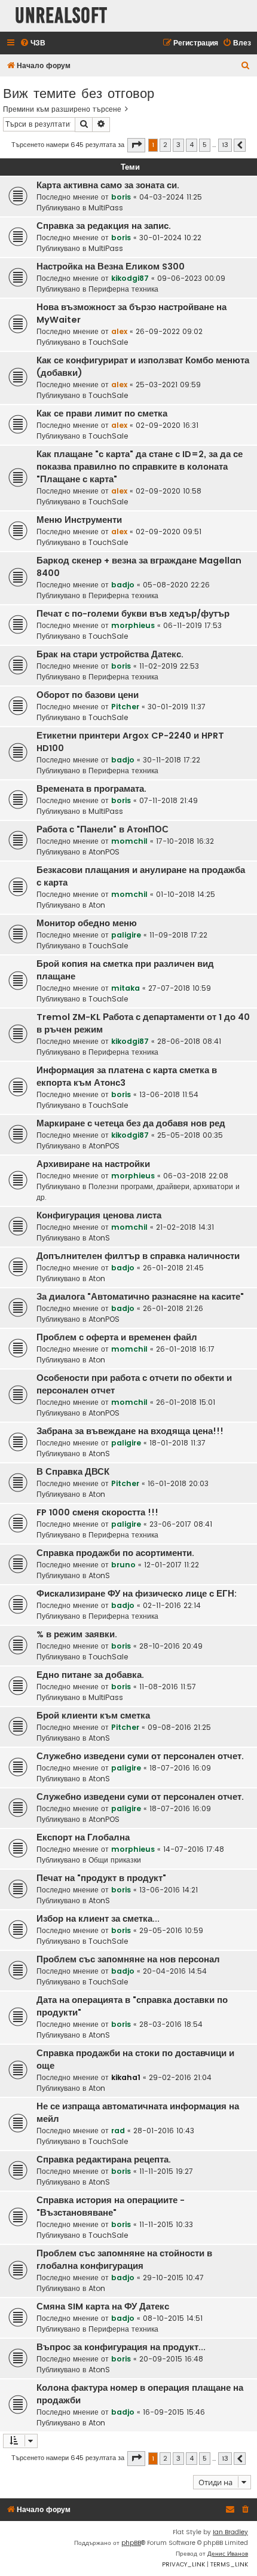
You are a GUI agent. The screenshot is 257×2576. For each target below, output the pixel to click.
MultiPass (106, 208)
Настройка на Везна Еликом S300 (111, 267)
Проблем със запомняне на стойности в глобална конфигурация (124, 2260)
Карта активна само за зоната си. (108, 185)
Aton (97, 905)
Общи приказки (115, 1860)
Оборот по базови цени (88, 695)
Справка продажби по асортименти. (115, 1553)
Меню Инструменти (79, 520)
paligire (126, 935)
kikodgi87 (130, 278)
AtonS (99, 1238)
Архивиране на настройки (93, 1164)
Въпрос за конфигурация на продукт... (121, 2347)
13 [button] (225, 145)
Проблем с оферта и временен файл (117, 1337)
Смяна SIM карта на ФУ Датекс (103, 2307)
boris (121, 197)
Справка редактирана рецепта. (104, 2160)
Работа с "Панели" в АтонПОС (103, 829)
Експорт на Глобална (83, 1837)
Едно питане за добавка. (90, 1675)
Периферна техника (123, 289)
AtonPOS (104, 852)
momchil (129, 841)
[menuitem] (33, 43)
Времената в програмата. (91, 789)
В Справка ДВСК (73, 1472)
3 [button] (178, 145)
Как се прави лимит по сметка (102, 413)
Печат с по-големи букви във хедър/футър (133, 614)
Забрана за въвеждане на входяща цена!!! (130, 1431)
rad (118, 2131)
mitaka (126, 988)
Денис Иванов (228, 2554)
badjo (123, 585)
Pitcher (125, 707)
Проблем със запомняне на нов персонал (128, 1959)
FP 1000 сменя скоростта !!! (97, 1512)
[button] (136, 145)
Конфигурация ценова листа (99, 1215)
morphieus (133, 625)
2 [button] (165, 145)
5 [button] (205, 145)
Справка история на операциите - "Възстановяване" (111, 2206)
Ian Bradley (230, 2532)
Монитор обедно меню (87, 923)
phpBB (131, 2543)
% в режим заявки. (77, 1634)
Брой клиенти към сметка (93, 1716)
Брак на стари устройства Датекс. (110, 654)
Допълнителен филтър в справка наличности (138, 1256)
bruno (123, 1565)
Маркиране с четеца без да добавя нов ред (131, 1123)
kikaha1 (126, 2077)
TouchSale (108, 342)
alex (119, 331)
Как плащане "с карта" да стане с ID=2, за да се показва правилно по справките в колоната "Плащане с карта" (140, 467)
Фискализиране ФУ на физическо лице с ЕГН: (137, 1594)
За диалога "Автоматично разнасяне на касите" (140, 1297)
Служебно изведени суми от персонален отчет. (140, 1756)
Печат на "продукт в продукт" (101, 1878)
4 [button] (192, 145)
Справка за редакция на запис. (104, 226)
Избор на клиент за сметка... (98, 1919)
